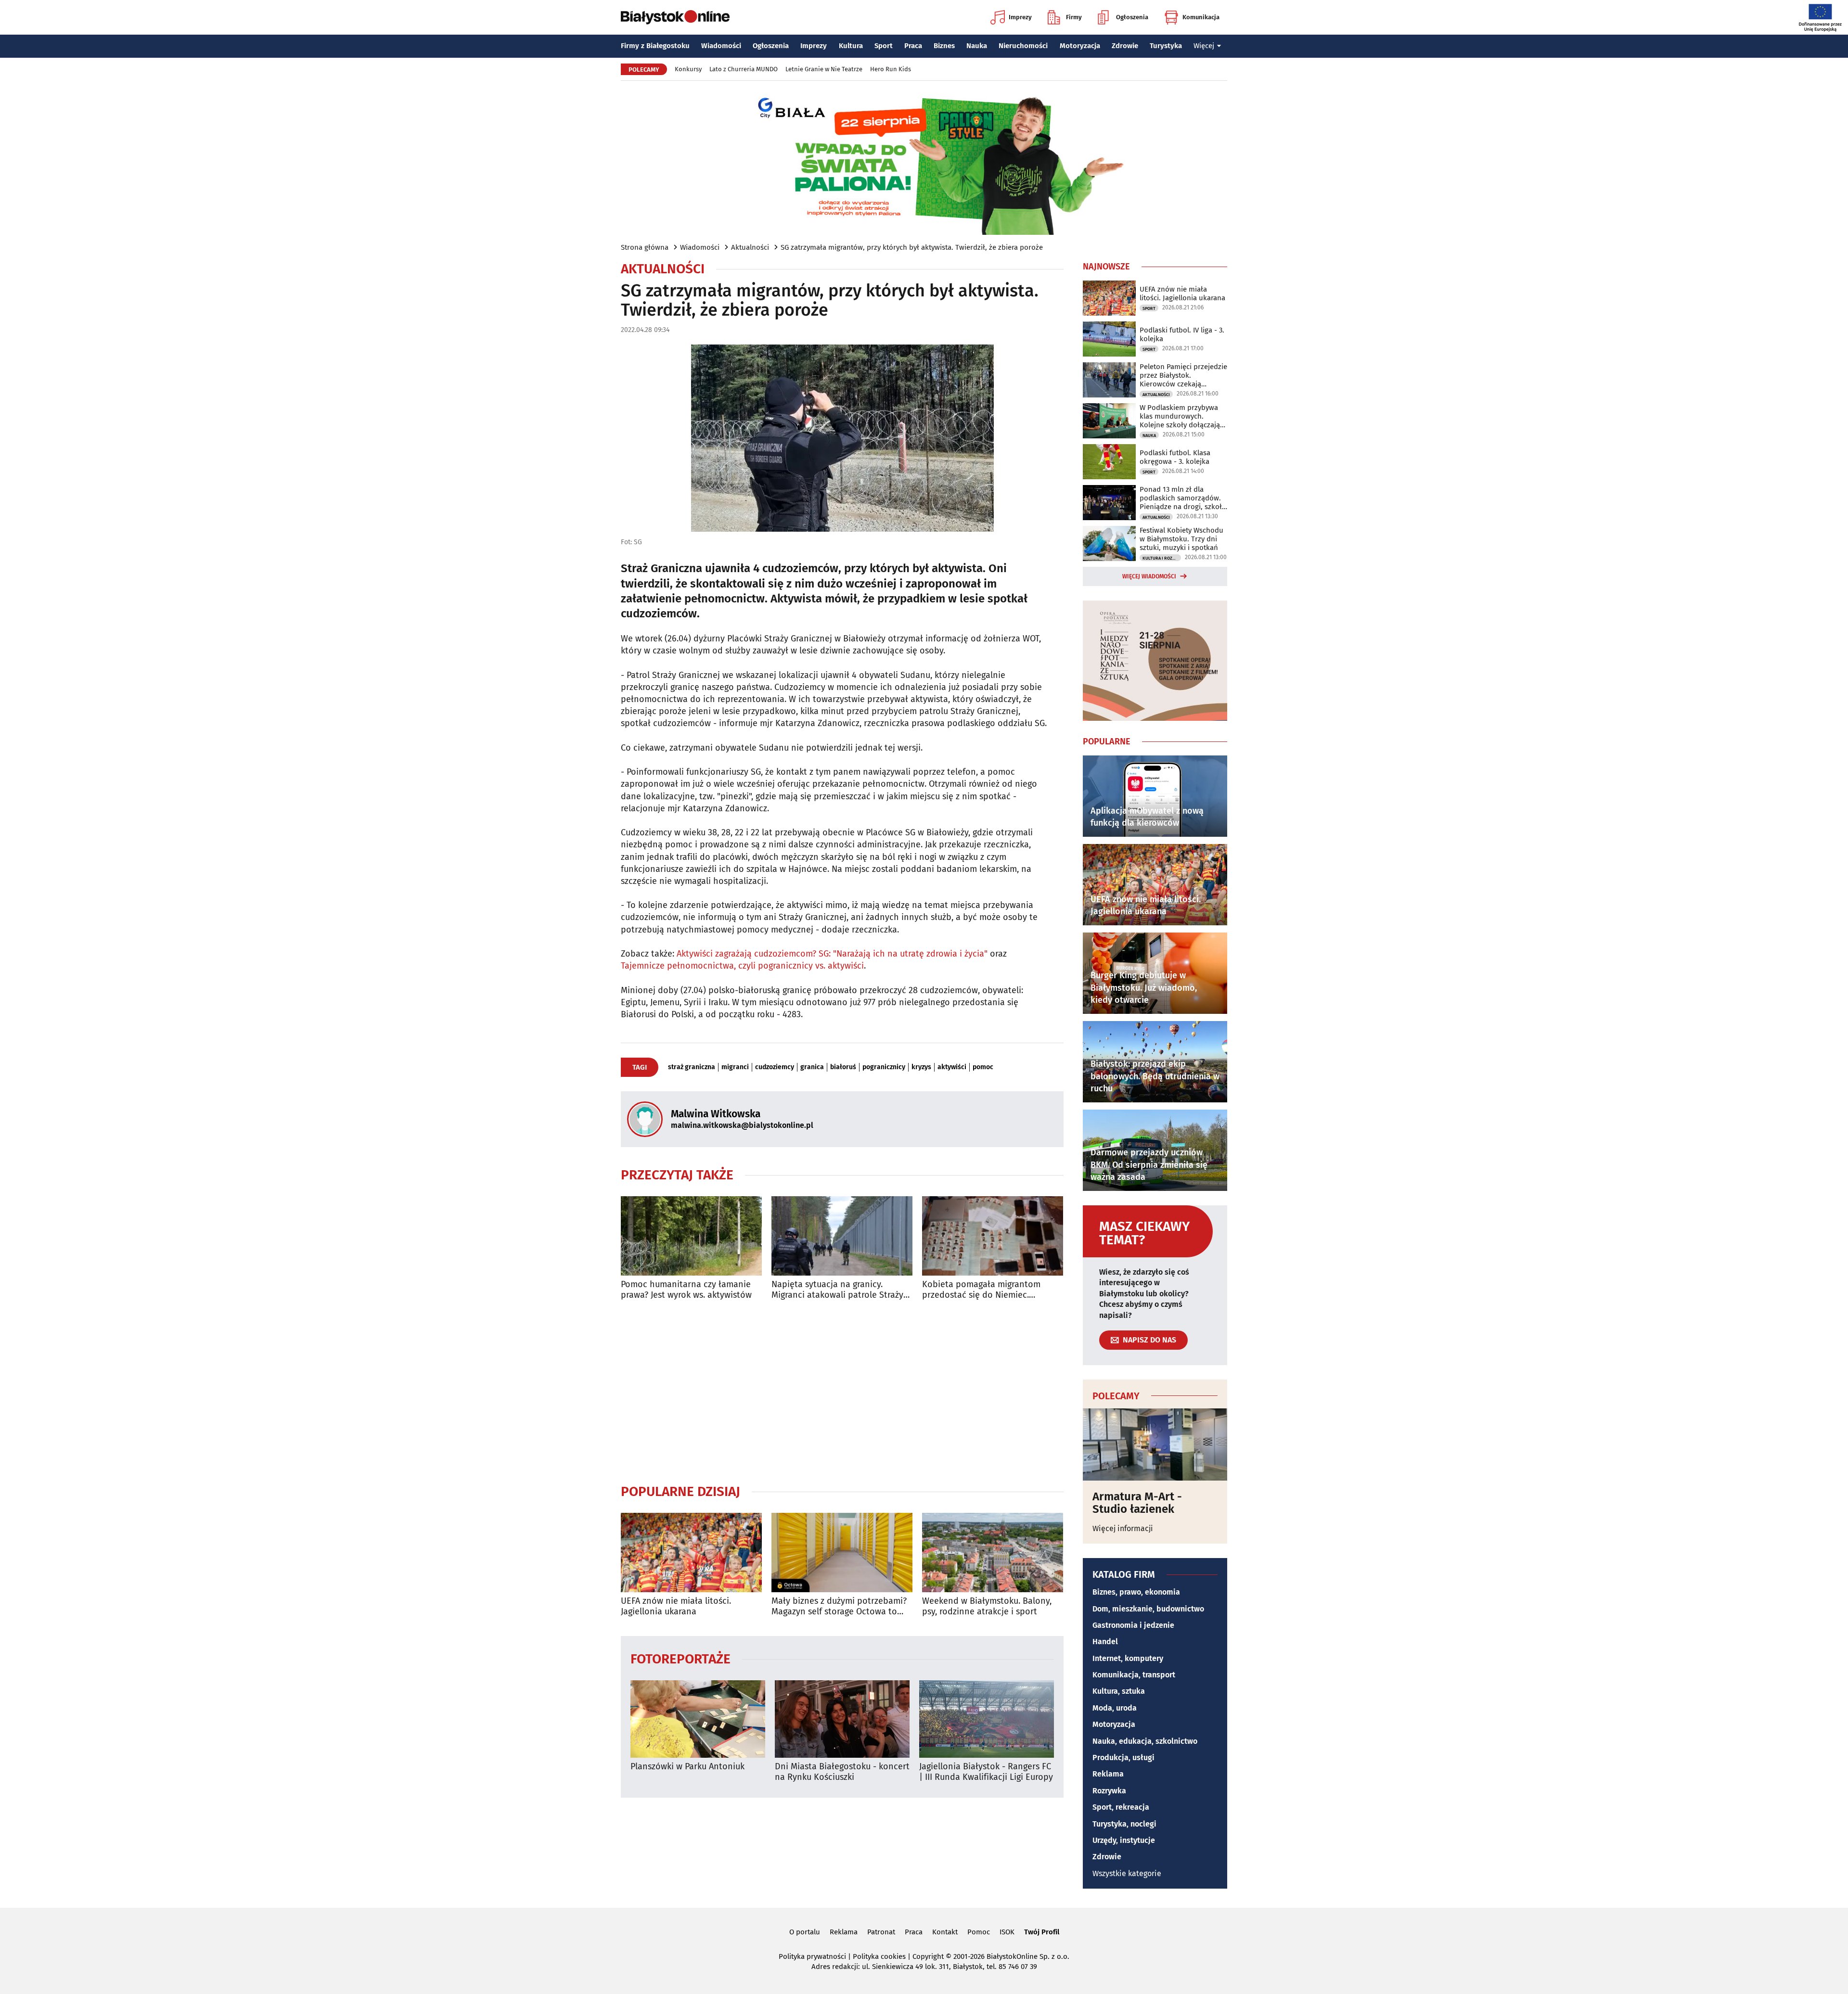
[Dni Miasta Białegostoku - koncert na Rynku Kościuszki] (842, 1719)
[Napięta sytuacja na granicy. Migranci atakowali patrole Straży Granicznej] (842, 1236)
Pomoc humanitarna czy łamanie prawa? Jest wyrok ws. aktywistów (686, 1290)
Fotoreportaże (680, 1658)
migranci (735, 1067)
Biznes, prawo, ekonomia (1136, 1592)
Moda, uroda (1115, 1708)
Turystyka (1166, 46)
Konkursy (688, 69)
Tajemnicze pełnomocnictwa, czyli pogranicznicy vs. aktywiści (742, 966)
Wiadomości (721, 46)
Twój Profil (1042, 1932)
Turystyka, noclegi (1124, 1824)
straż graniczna (692, 1067)
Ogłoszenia (1132, 17)
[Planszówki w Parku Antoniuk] (698, 1719)
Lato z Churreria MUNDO (744, 69)
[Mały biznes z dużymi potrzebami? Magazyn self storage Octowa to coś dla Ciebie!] (842, 1553)
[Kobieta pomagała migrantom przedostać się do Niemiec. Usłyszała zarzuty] (993, 1236)
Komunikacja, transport (1134, 1675)
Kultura (851, 46)
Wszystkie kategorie (1127, 1873)
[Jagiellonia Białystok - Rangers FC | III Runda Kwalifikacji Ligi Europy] (987, 1719)
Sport (884, 46)
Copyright (928, 1956)
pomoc (983, 1067)
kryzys (921, 1067)
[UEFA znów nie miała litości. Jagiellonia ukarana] (691, 1553)
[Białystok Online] (675, 17)
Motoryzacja (1080, 46)
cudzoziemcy (775, 1067)
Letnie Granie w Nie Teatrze (824, 69)
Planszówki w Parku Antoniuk (687, 1767)
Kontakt (945, 1932)
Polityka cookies (879, 1956)
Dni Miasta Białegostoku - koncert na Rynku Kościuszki (842, 1772)
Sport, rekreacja (1121, 1807)
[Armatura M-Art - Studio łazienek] (1155, 1444)
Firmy (1074, 17)
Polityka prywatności (812, 1956)
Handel (1105, 1642)
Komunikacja (1201, 17)
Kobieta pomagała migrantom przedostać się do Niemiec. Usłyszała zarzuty (981, 1290)
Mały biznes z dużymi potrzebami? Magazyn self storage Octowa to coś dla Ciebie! (839, 1606)
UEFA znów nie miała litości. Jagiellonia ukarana (676, 1606)
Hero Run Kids (891, 69)
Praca (913, 46)
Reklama (1108, 1774)
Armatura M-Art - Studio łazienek (1137, 1503)
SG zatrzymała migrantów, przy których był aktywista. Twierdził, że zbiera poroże (912, 247)
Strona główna (645, 247)
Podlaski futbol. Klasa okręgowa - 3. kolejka (1175, 457)
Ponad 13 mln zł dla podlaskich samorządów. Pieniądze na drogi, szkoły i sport (1182, 498)
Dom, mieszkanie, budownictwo (1148, 1609)
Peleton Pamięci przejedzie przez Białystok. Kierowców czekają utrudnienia (1183, 375)
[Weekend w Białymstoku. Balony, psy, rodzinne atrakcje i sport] (993, 1553)
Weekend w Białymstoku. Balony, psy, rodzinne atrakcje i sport (987, 1606)
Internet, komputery (1128, 1658)
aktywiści (952, 1067)
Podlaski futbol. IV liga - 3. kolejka (1182, 334)
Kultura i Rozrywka (1162, 558)
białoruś (843, 1067)
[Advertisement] (842, 1392)
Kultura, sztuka (1119, 1691)
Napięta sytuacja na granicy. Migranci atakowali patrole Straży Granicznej (837, 1290)
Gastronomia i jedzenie (1133, 1625)
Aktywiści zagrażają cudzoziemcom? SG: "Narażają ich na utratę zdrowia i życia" (832, 954)
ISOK (1007, 1932)
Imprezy (1020, 17)
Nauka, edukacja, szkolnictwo (1145, 1741)
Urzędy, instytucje (1124, 1840)
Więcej (1204, 46)
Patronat (881, 1932)
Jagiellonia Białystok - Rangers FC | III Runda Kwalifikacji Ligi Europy (986, 1772)
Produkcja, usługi (1123, 1758)
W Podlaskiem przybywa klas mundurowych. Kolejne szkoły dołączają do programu (1180, 416)
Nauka (977, 46)
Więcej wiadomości (1149, 576)
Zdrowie (1125, 46)
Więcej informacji (1123, 1528)
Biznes (944, 46)
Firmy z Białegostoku (655, 46)
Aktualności (750, 247)
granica (812, 1067)
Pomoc (979, 1932)
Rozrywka (1109, 1791)
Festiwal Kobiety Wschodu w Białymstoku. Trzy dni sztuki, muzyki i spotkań (1181, 539)
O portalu (805, 1932)
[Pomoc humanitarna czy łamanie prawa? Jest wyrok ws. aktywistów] (691, 1236)
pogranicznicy (884, 1067)
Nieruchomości (1023, 46)
